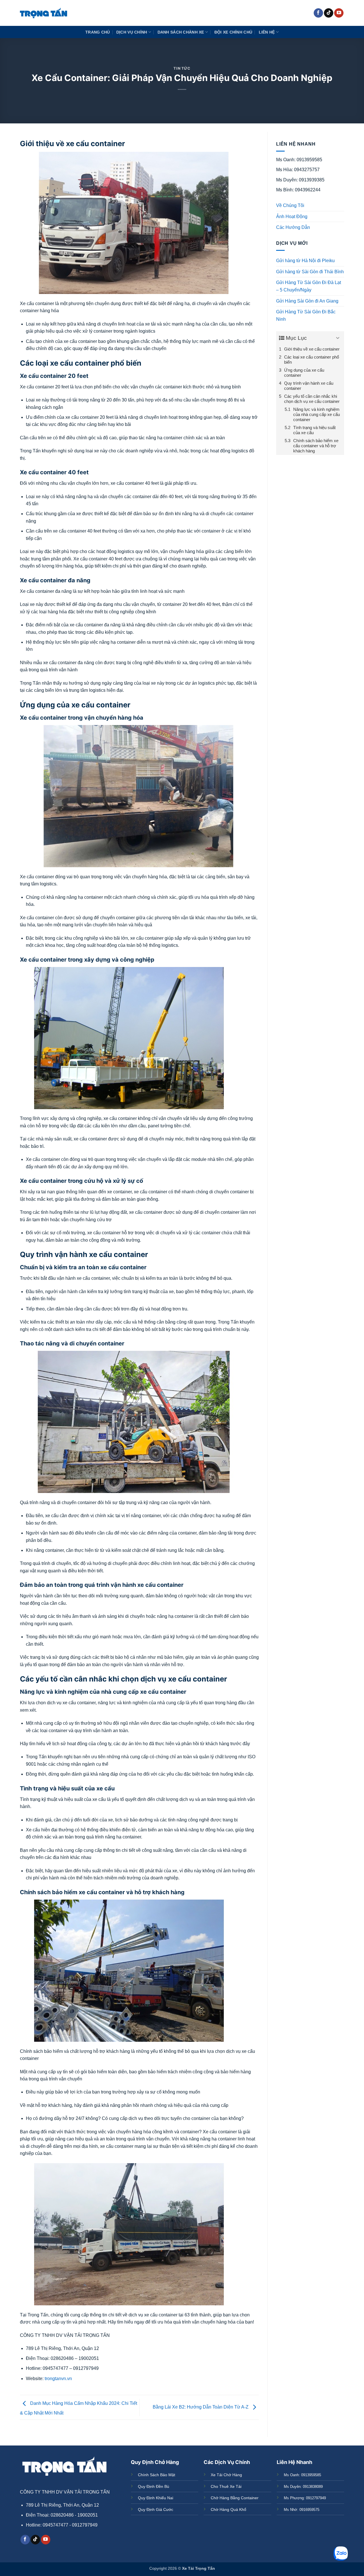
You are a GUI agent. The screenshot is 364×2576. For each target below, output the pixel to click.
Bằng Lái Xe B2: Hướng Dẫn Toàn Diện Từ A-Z (201, 2407)
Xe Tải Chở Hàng (226, 2475)
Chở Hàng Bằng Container (235, 2498)
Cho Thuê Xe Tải (226, 2486)
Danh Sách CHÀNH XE (181, 32)
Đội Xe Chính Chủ (233, 32)
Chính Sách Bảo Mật (157, 2475)
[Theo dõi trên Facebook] (318, 13)
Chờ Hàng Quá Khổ (228, 2509)
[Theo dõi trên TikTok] (329, 13)
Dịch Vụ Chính (132, 32)
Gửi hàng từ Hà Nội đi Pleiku (305, 261)
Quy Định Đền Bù (154, 2486)
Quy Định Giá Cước (156, 2509)
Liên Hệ (267, 32)
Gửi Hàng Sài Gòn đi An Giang (307, 301)
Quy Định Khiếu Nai (156, 2498)
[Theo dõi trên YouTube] (339, 13)
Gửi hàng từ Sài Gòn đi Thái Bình (310, 272)
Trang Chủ (98, 32)
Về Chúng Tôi (290, 205)
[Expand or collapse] (338, 338)
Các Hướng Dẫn (293, 227)
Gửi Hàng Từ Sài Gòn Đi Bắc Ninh (306, 315)
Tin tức (182, 68)
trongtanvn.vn (58, 2379)
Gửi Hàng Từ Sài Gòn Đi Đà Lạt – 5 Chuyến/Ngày (309, 286)
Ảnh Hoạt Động (292, 217)
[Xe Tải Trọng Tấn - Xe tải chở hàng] (44, 13)
